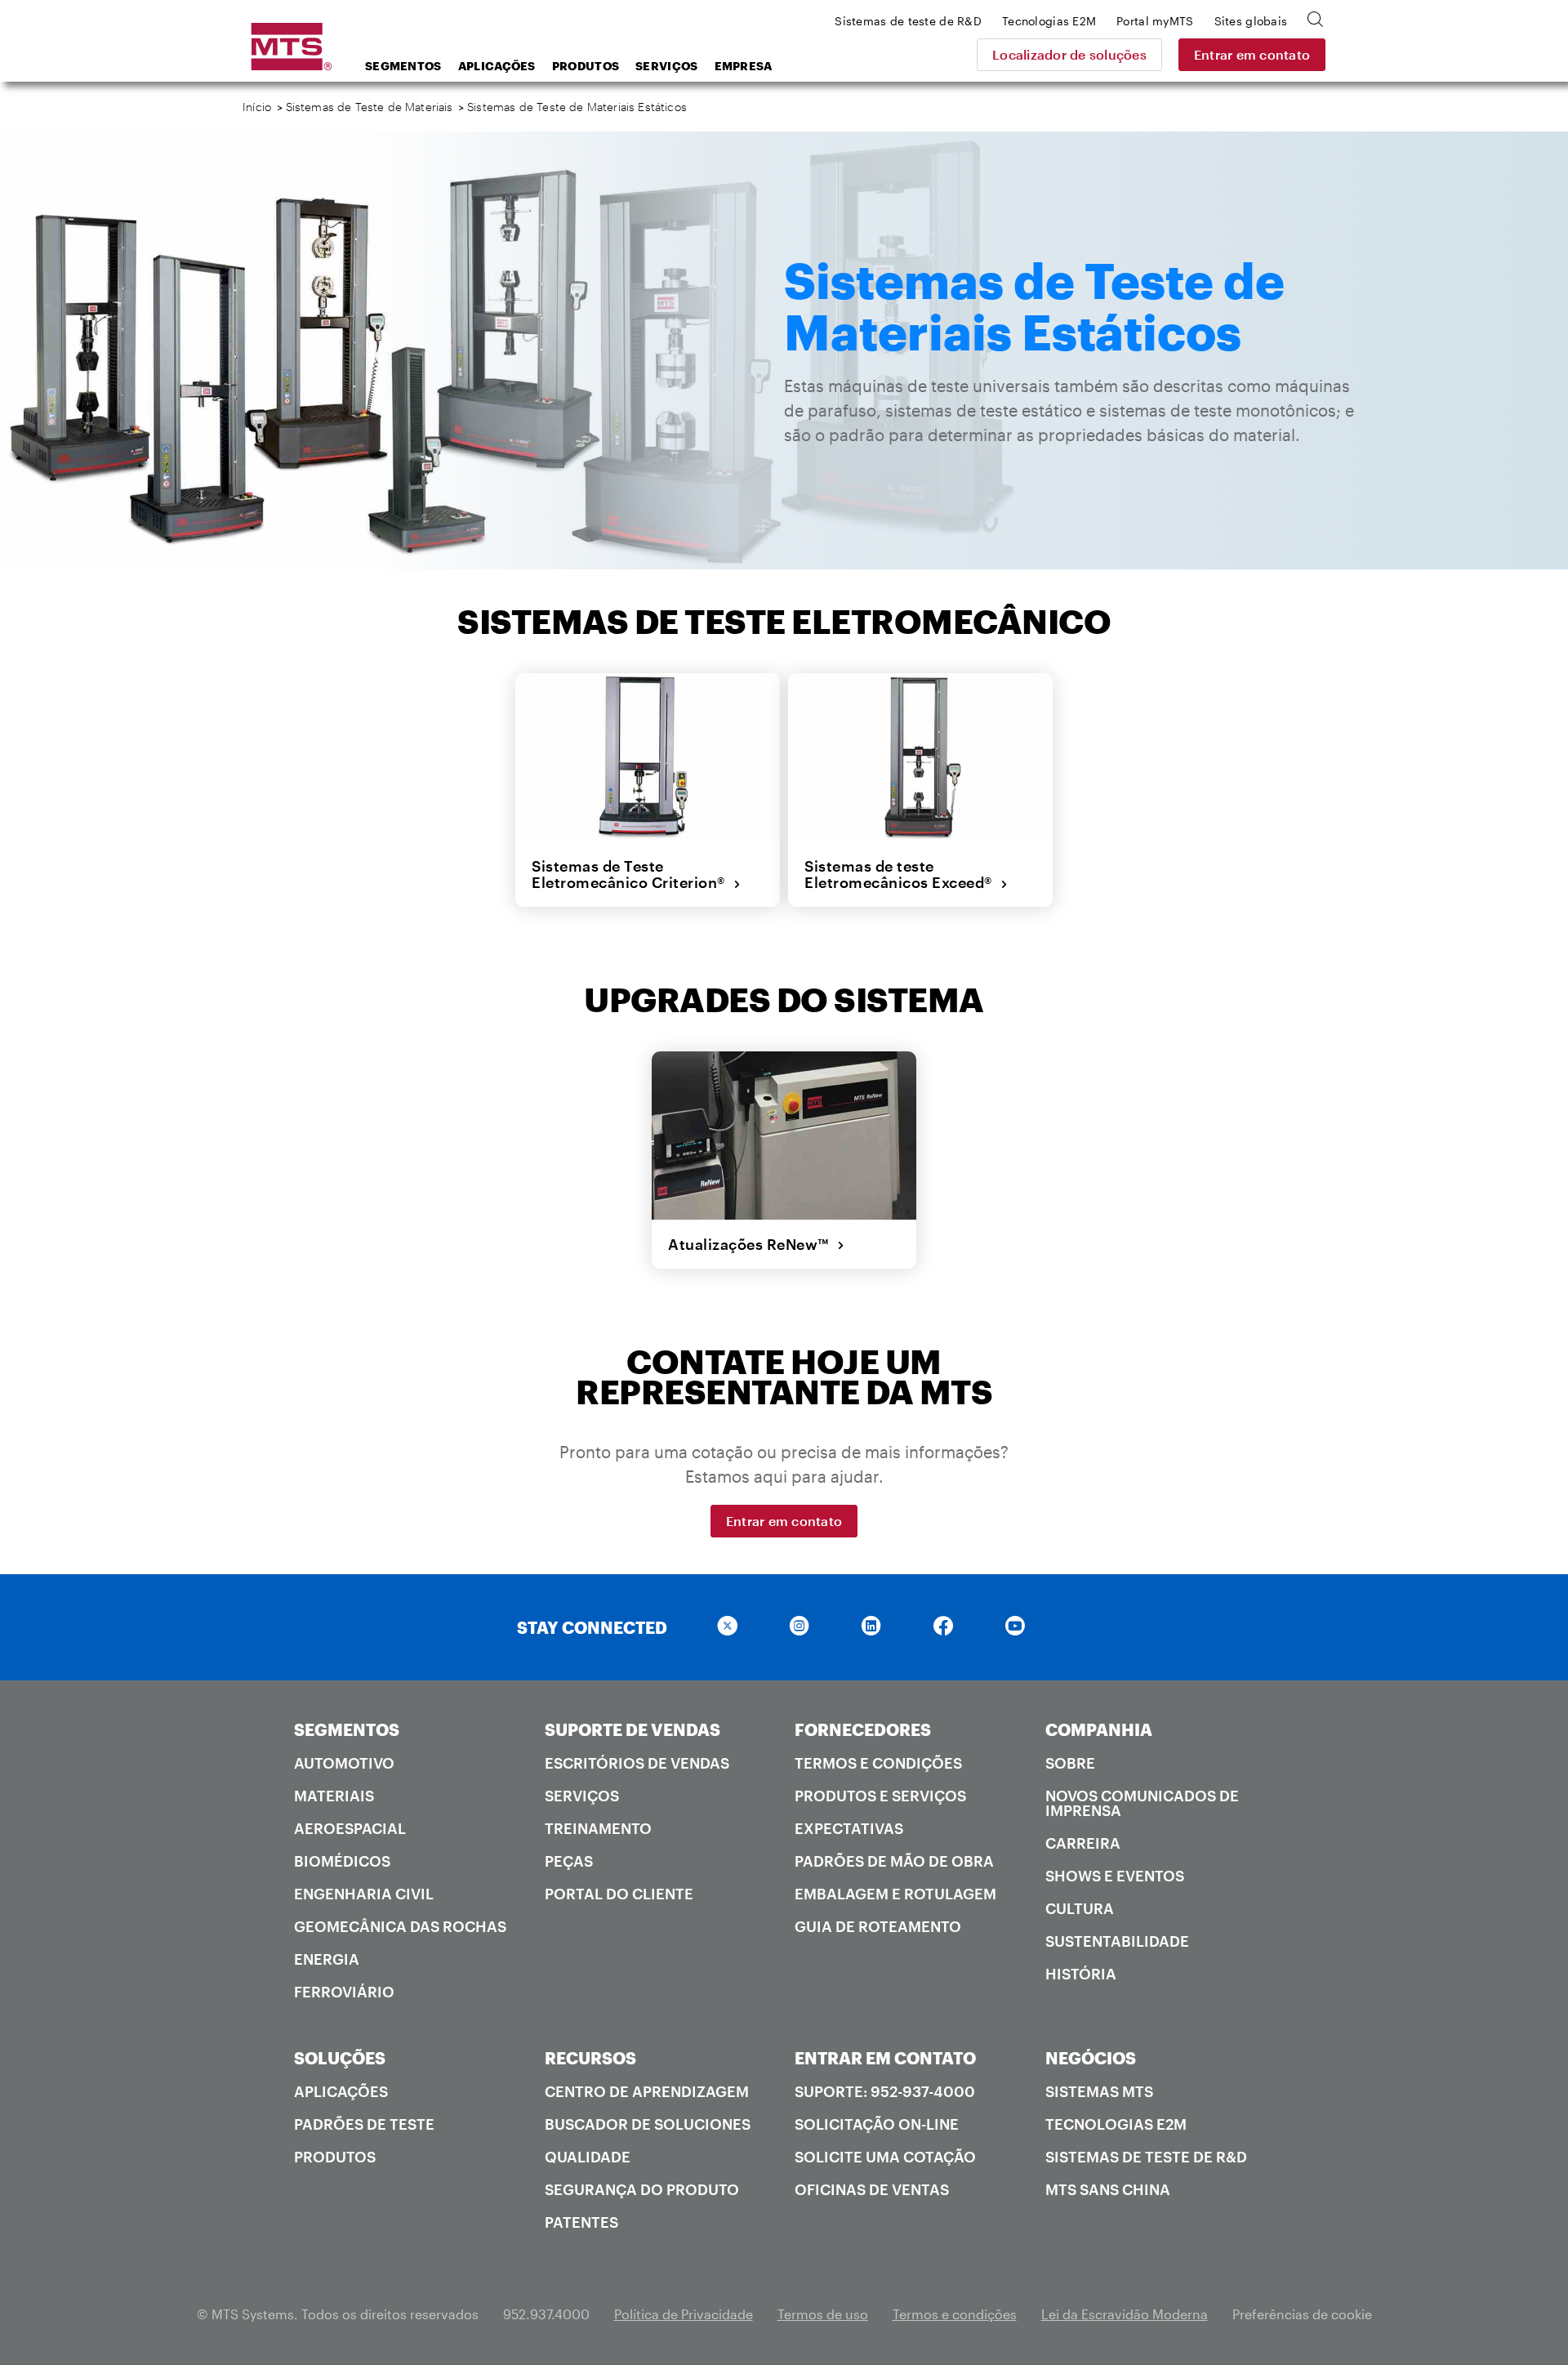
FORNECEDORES (863, 1729)
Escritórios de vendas (637, 1763)
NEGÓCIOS (1091, 2058)
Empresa (744, 66)
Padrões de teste (364, 2124)
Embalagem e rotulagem (895, 1894)
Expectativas (849, 1828)
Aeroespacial (350, 1828)
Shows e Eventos (1115, 1876)
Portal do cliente (619, 1894)
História (1081, 1974)
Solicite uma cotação (885, 2157)
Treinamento (598, 1828)
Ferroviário (344, 1992)
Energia (327, 1959)
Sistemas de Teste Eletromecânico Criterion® (633, 875)
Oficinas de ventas (872, 2189)
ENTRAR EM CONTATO (885, 2058)
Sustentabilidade (1117, 1941)
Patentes (581, 2222)
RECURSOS (590, 2058)
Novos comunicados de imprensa (1142, 1803)
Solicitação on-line (877, 2124)
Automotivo (344, 1763)
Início (257, 107)
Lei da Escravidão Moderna (1125, 2314)
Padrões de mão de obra (894, 1861)
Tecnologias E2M (1116, 2124)
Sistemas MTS (1099, 2091)
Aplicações (497, 66)
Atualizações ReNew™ (753, 1244)
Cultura (1080, 1908)
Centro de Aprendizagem (647, 2091)
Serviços (666, 66)
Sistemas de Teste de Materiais (370, 107)
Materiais (334, 1796)
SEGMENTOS (347, 1729)
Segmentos (403, 66)
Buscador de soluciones (648, 2124)
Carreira (1083, 1843)
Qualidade (588, 2157)
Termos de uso (823, 2314)
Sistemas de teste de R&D (1146, 2157)
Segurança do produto (642, 2189)
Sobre (1070, 1763)
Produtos (586, 66)
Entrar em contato (1252, 54)
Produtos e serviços (880, 1796)
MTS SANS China (1108, 2189)
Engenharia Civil (364, 1894)
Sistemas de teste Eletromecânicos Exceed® (902, 875)
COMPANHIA (1099, 1729)
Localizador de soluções (1069, 54)
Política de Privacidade (684, 2314)
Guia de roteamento (878, 1926)
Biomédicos (342, 1861)
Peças (569, 1861)
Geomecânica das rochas (400, 1926)
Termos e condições (878, 1763)
